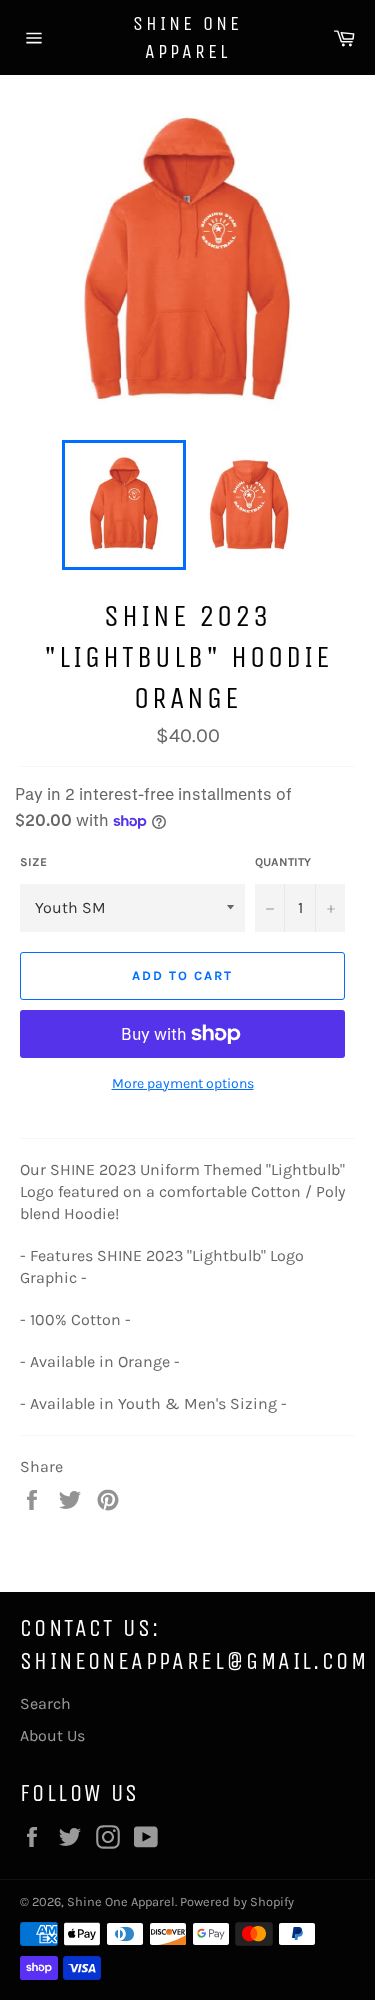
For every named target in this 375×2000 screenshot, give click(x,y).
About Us (52, 1735)
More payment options (183, 1083)
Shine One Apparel (187, 37)
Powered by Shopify (237, 1901)
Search (45, 1703)
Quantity (283, 862)
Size (33, 862)
